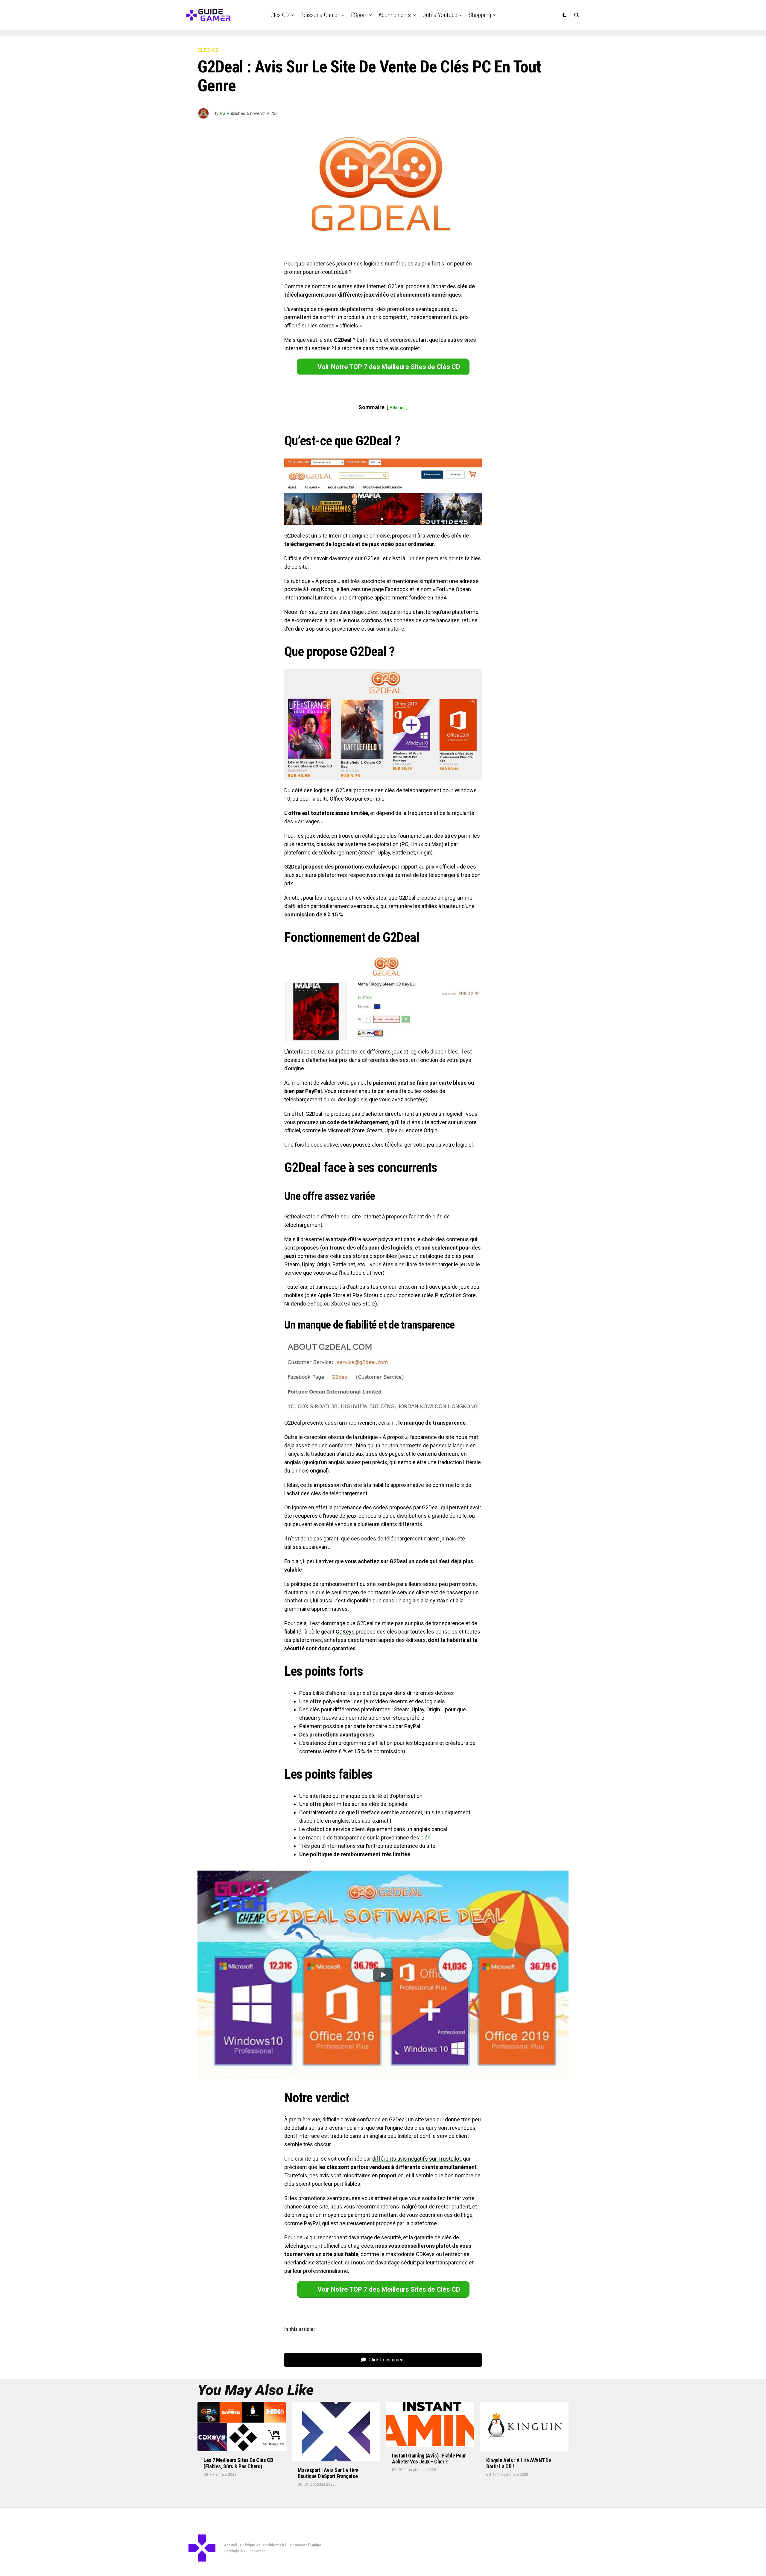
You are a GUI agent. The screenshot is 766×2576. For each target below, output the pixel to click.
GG (223, 113)
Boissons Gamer (320, 15)
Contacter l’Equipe (306, 2545)
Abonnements (395, 15)
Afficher (397, 408)
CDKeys (345, 1632)
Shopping (480, 15)
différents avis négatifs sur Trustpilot (417, 2159)
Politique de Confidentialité (263, 2545)
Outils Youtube (440, 15)
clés (425, 1837)
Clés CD (280, 15)
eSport (359, 15)
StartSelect (329, 2262)
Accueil (230, 2545)
